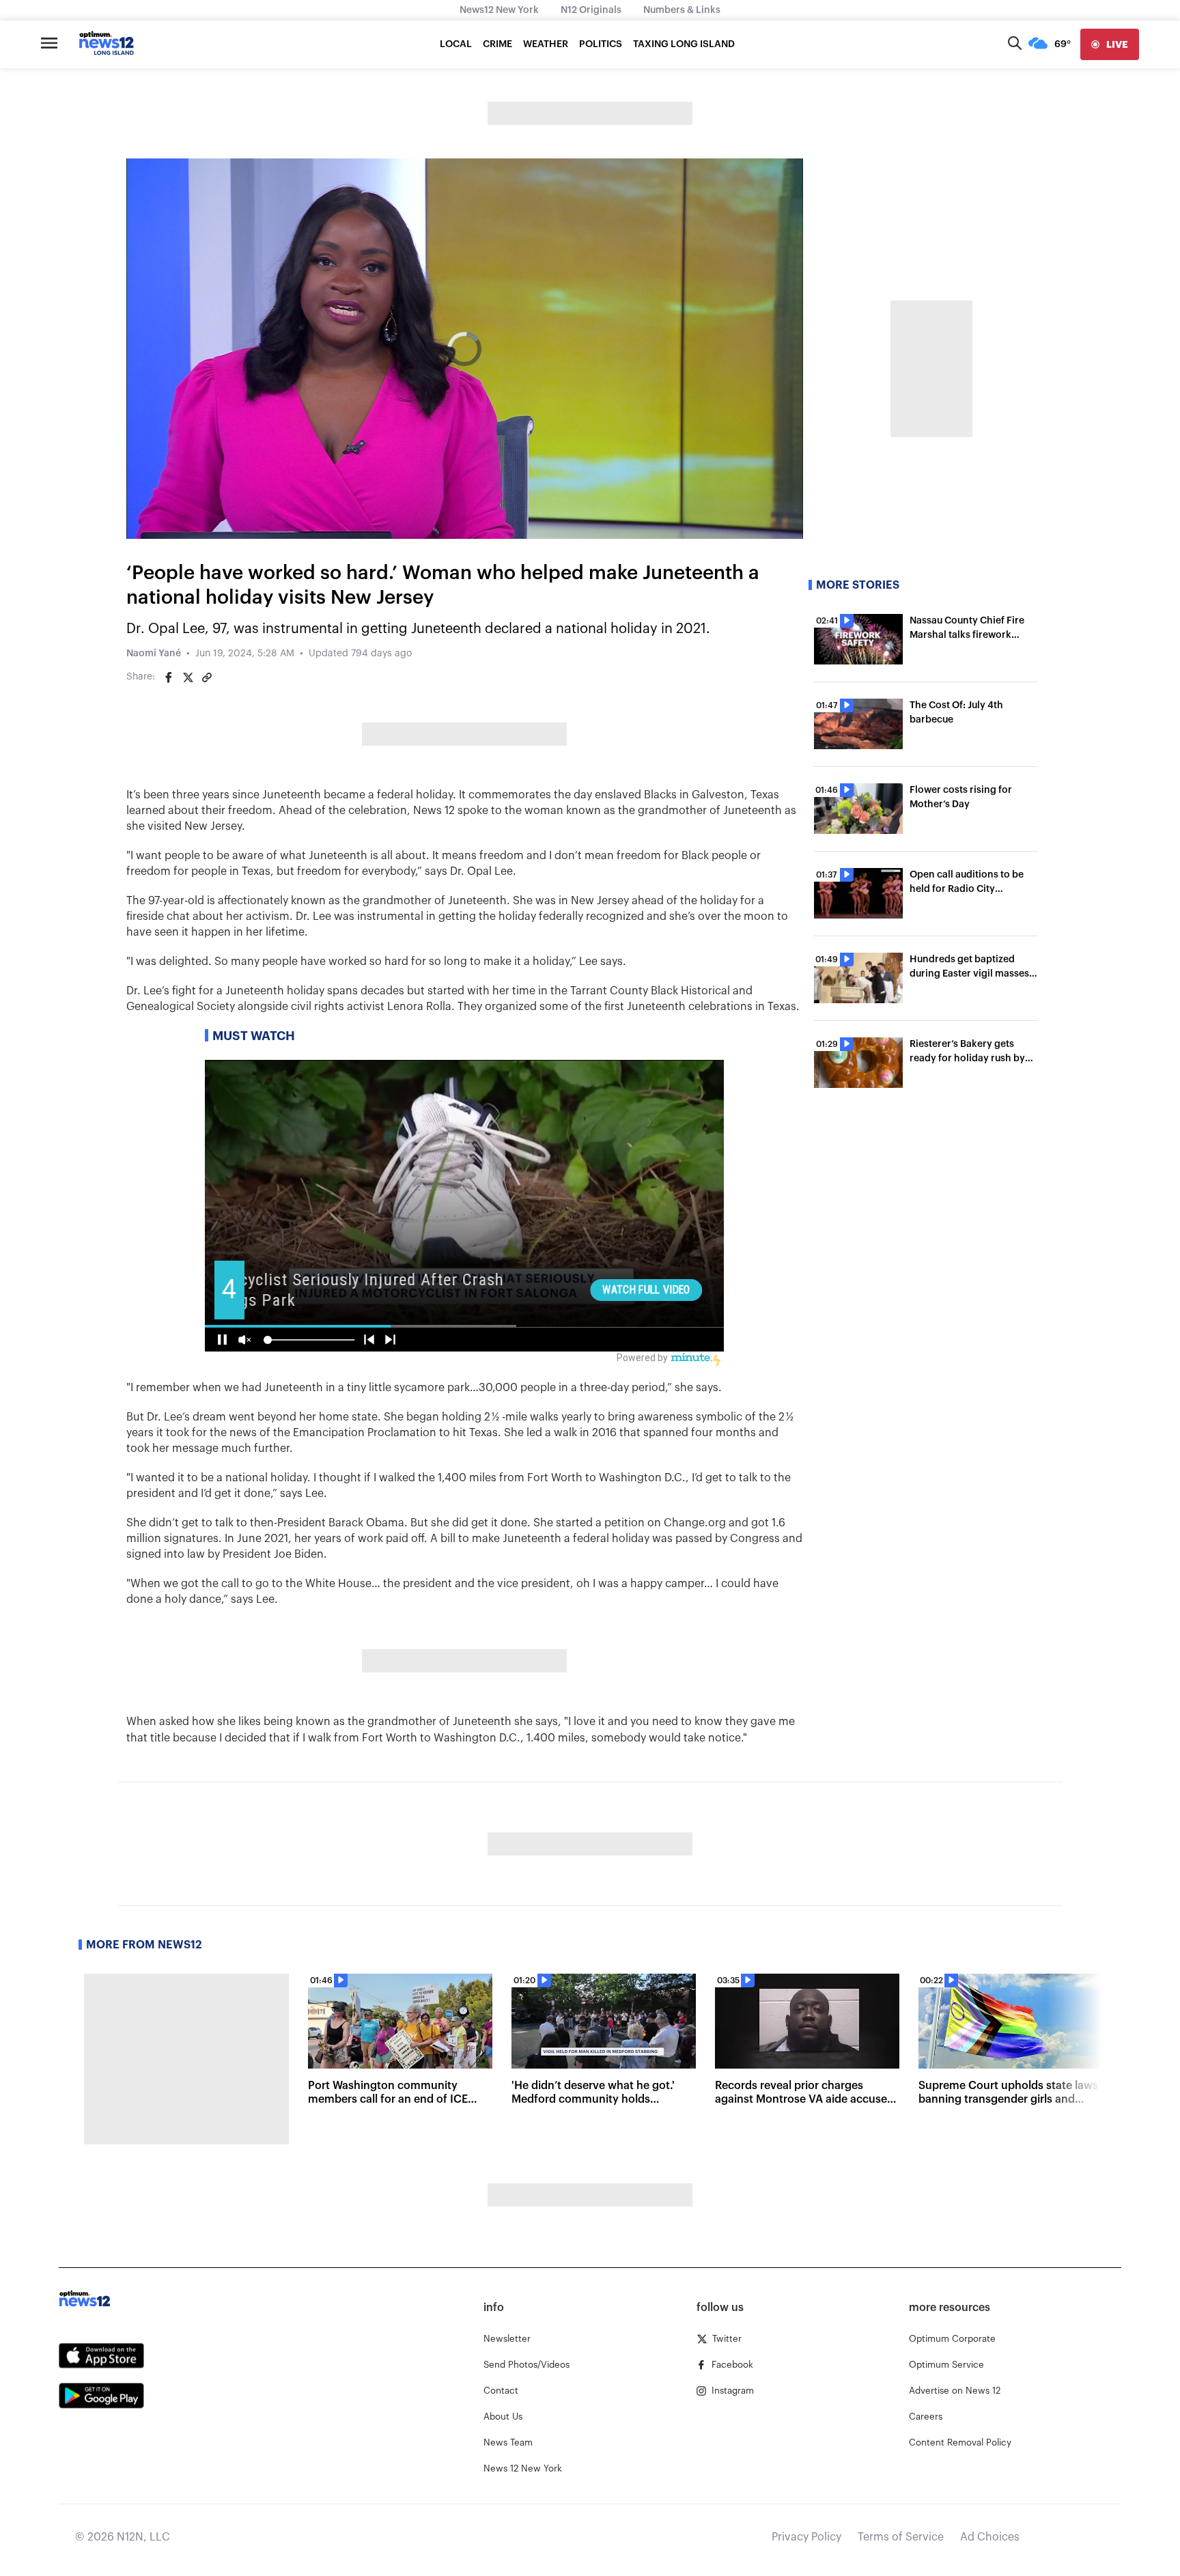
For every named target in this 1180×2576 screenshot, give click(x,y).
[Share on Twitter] (188, 677)
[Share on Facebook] (169, 677)
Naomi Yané (154, 654)
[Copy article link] (207, 677)
